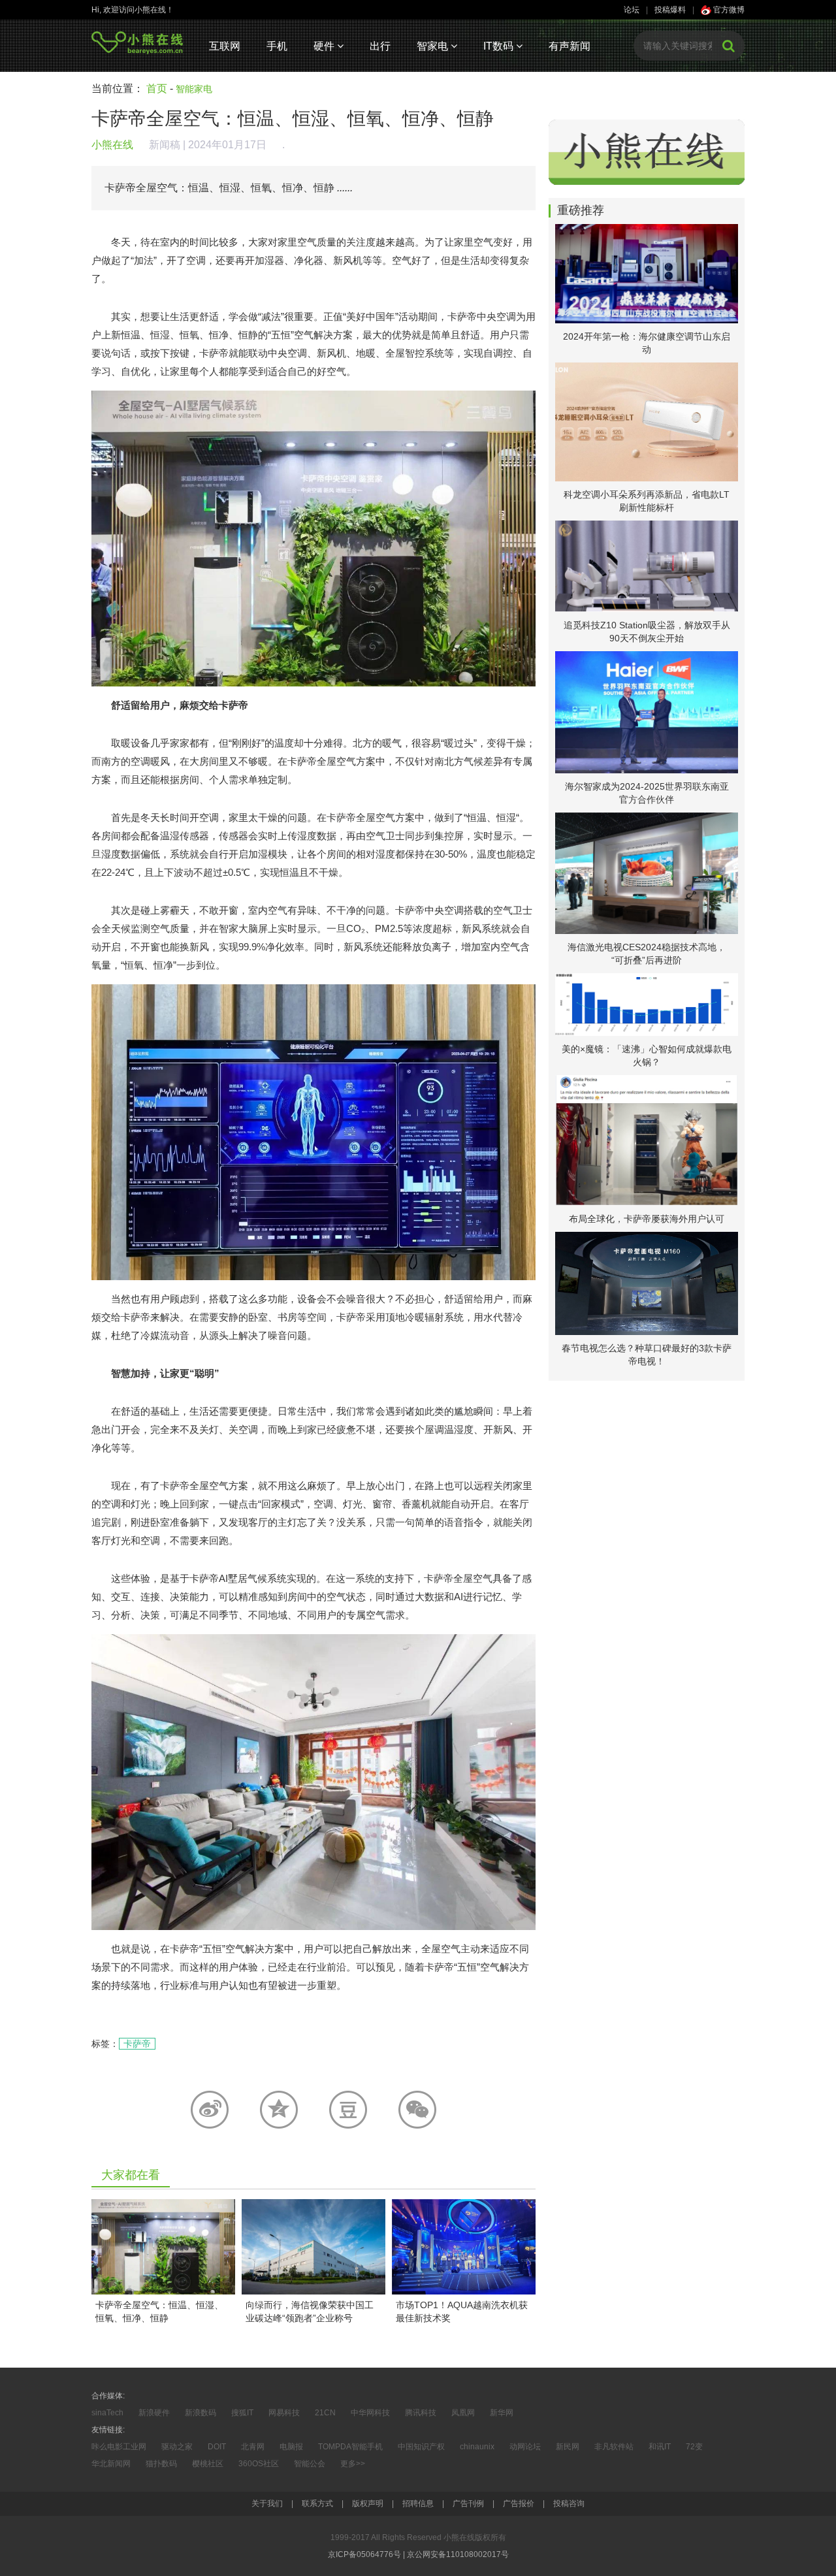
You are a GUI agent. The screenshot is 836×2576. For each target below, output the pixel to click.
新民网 (568, 2447)
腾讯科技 (421, 2413)
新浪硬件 (154, 2413)
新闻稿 (165, 145)
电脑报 (291, 2447)
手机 (277, 46)
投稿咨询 (569, 2504)
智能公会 (310, 2464)
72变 (694, 2447)
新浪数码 (201, 2413)
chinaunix (477, 2447)
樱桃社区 (208, 2464)
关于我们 (267, 2504)
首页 (157, 89)
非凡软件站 (614, 2447)
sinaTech (107, 2413)
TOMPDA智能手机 (350, 2447)
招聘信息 (418, 2504)
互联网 (225, 46)
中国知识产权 (421, 2447)
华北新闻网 (111, 2464)
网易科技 (284, 2413)
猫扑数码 (161, 2464)
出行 (380, 46)
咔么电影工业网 (119, 2447)
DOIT (217, 2447)
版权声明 (368, 2504)
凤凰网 (463, 2413)
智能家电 (194, 89)
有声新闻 (570, 46)
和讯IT (660, 2447)
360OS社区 (259, 2464)
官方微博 (728, 10)
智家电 (434, 46)
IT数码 (500, 46)
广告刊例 (468, 2504)
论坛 (632, 10)
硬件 (325, 46)
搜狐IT (242, 2413)
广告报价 (519, 2504)
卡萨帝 (137, 2044)
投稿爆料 (670, 10)
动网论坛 (525, 2447)
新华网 (502, 2413)
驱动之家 (177, 2447)
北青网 (253, 2447)
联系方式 (317, 2504)
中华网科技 (370, 2413)
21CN (325, 2413)
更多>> (353, 2464)
